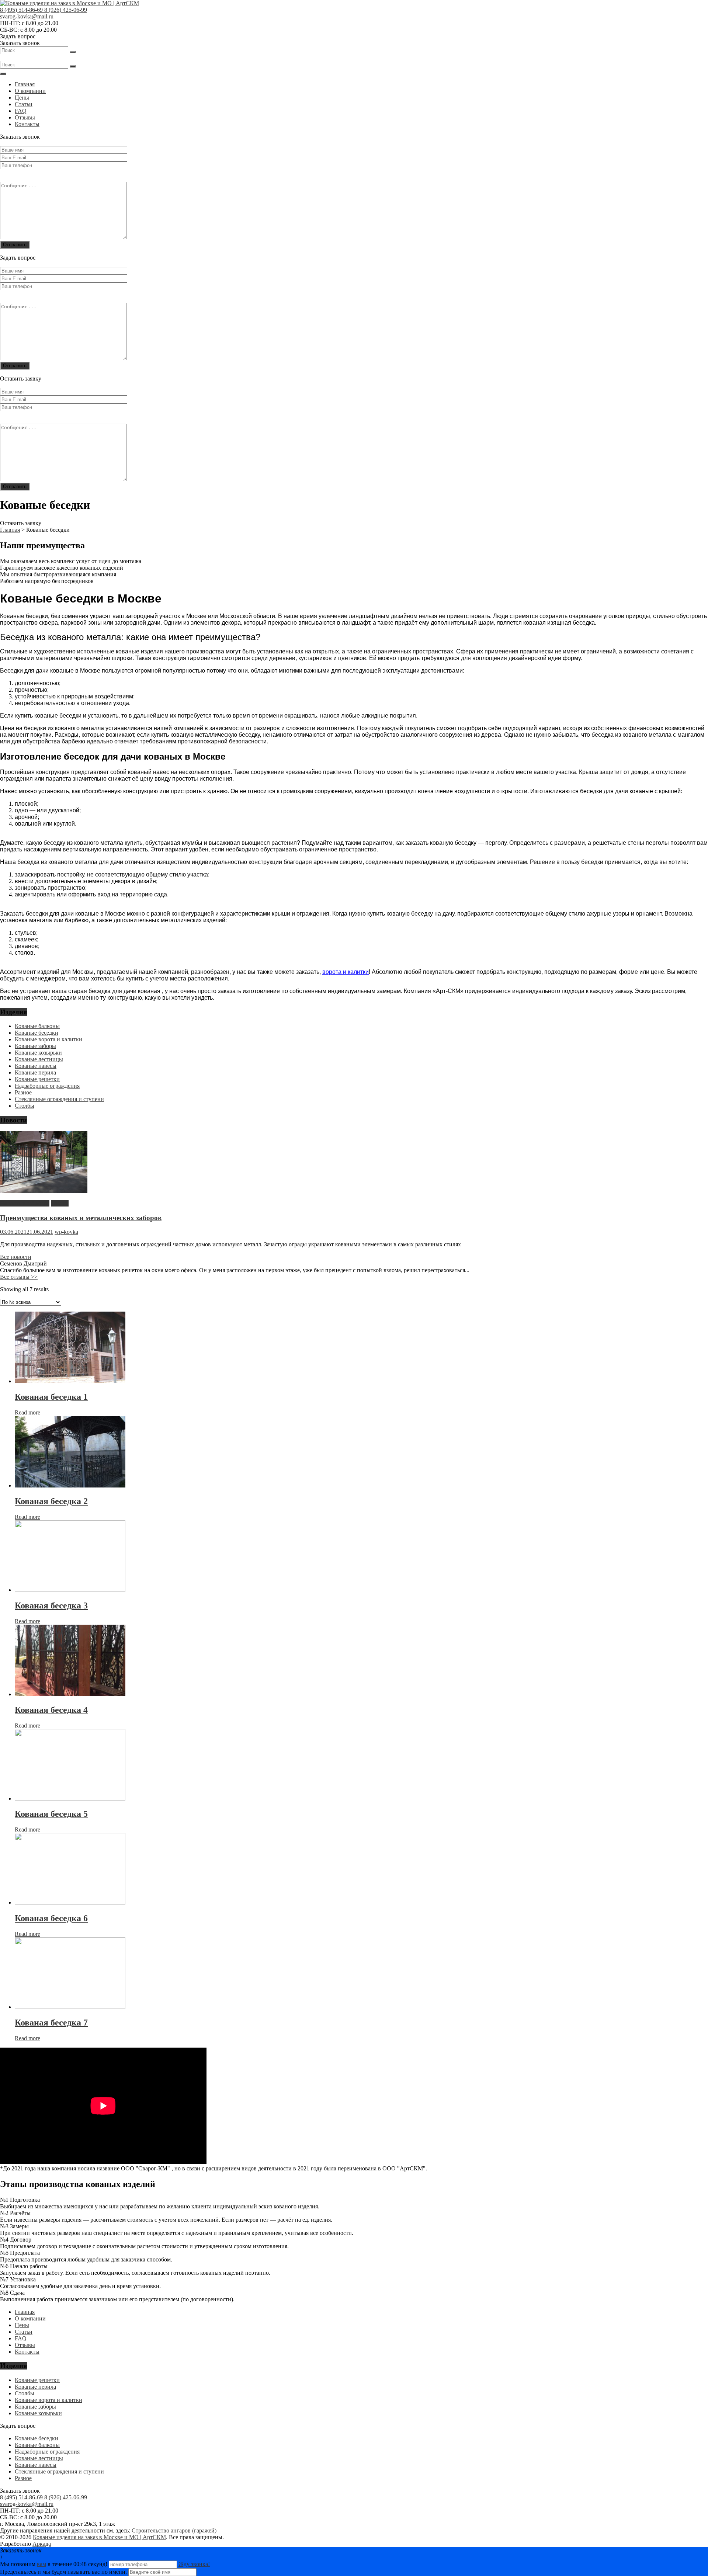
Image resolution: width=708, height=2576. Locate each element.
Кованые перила (35, 1072)
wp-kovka (66, 1232)
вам (41, 2564)
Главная (25, 84)
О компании (30, 91)
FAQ (21, 111)
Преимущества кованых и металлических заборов (81, 1218)
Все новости (16, 1257)
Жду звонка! (194, 2564)
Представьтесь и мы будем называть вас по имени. (63, 2572)
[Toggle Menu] (3, 74)
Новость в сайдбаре (25, 1203)
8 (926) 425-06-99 (66, 10)
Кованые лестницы (39, 1059)
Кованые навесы (36, 1066)
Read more (27, 1412)
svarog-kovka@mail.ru (27, 16)
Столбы (25, 1106)
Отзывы (25, 117)
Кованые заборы (35, 1046)
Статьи (24, 104)
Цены (22, 98)
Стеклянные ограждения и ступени (59, 1099)
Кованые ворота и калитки (48, 1039)
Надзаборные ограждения (47, 1086)
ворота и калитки (346, 972)
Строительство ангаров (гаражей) (174, 2530)
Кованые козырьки (38, 1053)
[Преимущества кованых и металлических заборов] (44, 1191)
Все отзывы (19, 1277)
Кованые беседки (37, 1033)
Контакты (27, 124)
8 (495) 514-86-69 (22, 10)
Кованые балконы (37, 1026)
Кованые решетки (37, 1079)
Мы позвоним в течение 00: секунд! (54, 2564)
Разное (23, 1092)
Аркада (42, 2544)
